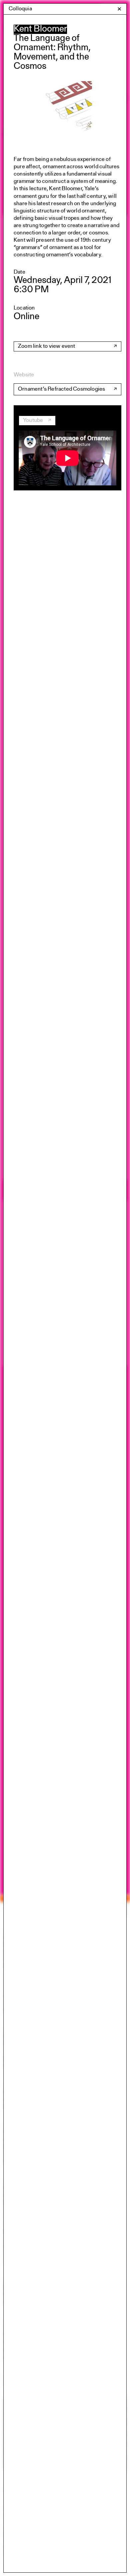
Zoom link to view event (47, 346)
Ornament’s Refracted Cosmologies (61, 389)
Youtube (33, 420)
